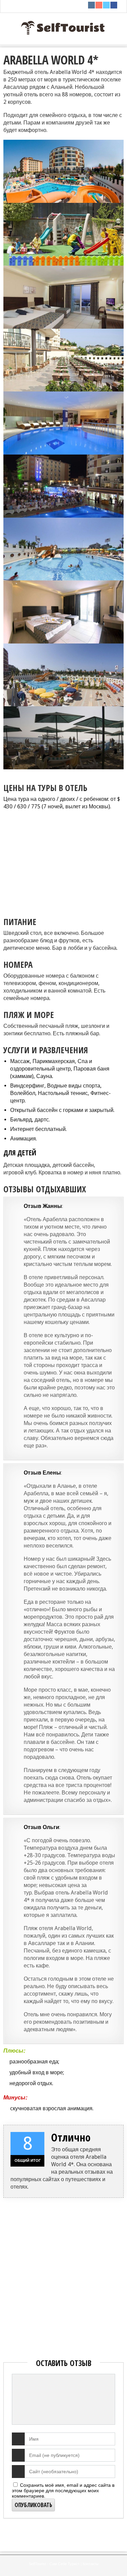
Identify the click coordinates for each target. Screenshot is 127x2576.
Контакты (91, 2564)
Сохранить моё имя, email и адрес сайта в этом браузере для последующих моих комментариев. (63, 2491)
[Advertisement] (65, 860)
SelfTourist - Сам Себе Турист (54, 2564)
